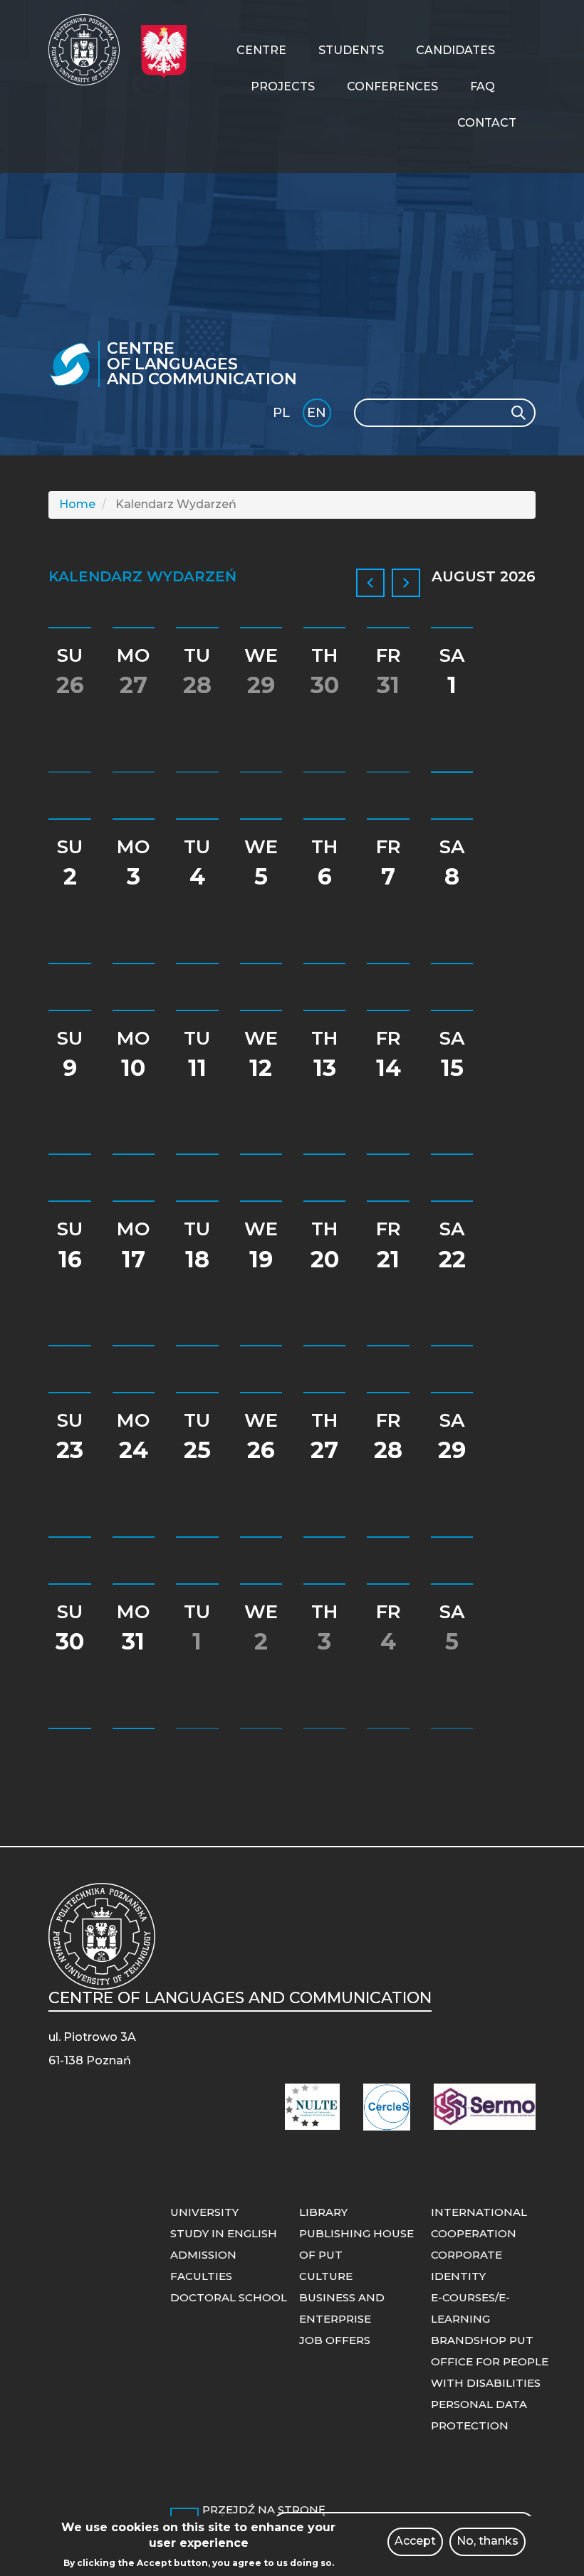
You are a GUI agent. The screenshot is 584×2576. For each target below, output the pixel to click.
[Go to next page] (406, 583)
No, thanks (487, 2541)
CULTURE (326, 2276)
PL (281, 413)
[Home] (89, 50)
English (318, 415)
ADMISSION (203, 2255)
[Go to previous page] (370, 583)
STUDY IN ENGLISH (224, 2233)
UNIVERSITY (204, 2212)
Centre (261, 50)
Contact (487, 123)
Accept (415, 2541)
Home (77, 504)
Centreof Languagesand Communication (202, 364)
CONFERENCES (392, 86)
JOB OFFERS (335, 2340)
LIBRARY (323, 2212)
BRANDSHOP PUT (482, 2340)
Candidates (455, 50)
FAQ (483, 86)
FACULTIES (201, 2276)
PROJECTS (283, 86)
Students (351, 50)
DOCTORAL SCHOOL (229, 2297)
